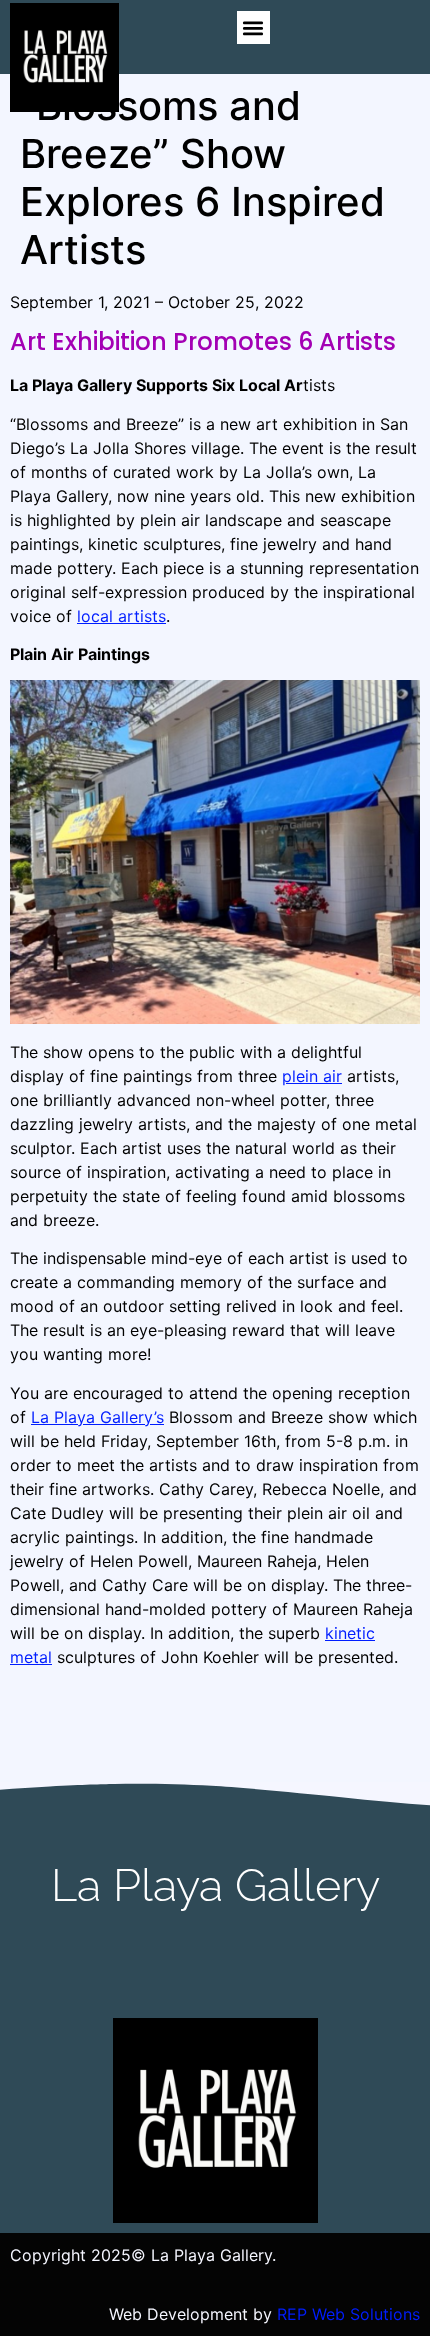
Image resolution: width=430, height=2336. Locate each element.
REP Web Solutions (348, 2314)
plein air (312, 1076)
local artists (121, 616)
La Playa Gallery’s (97, 1417)
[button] (253, 27)
